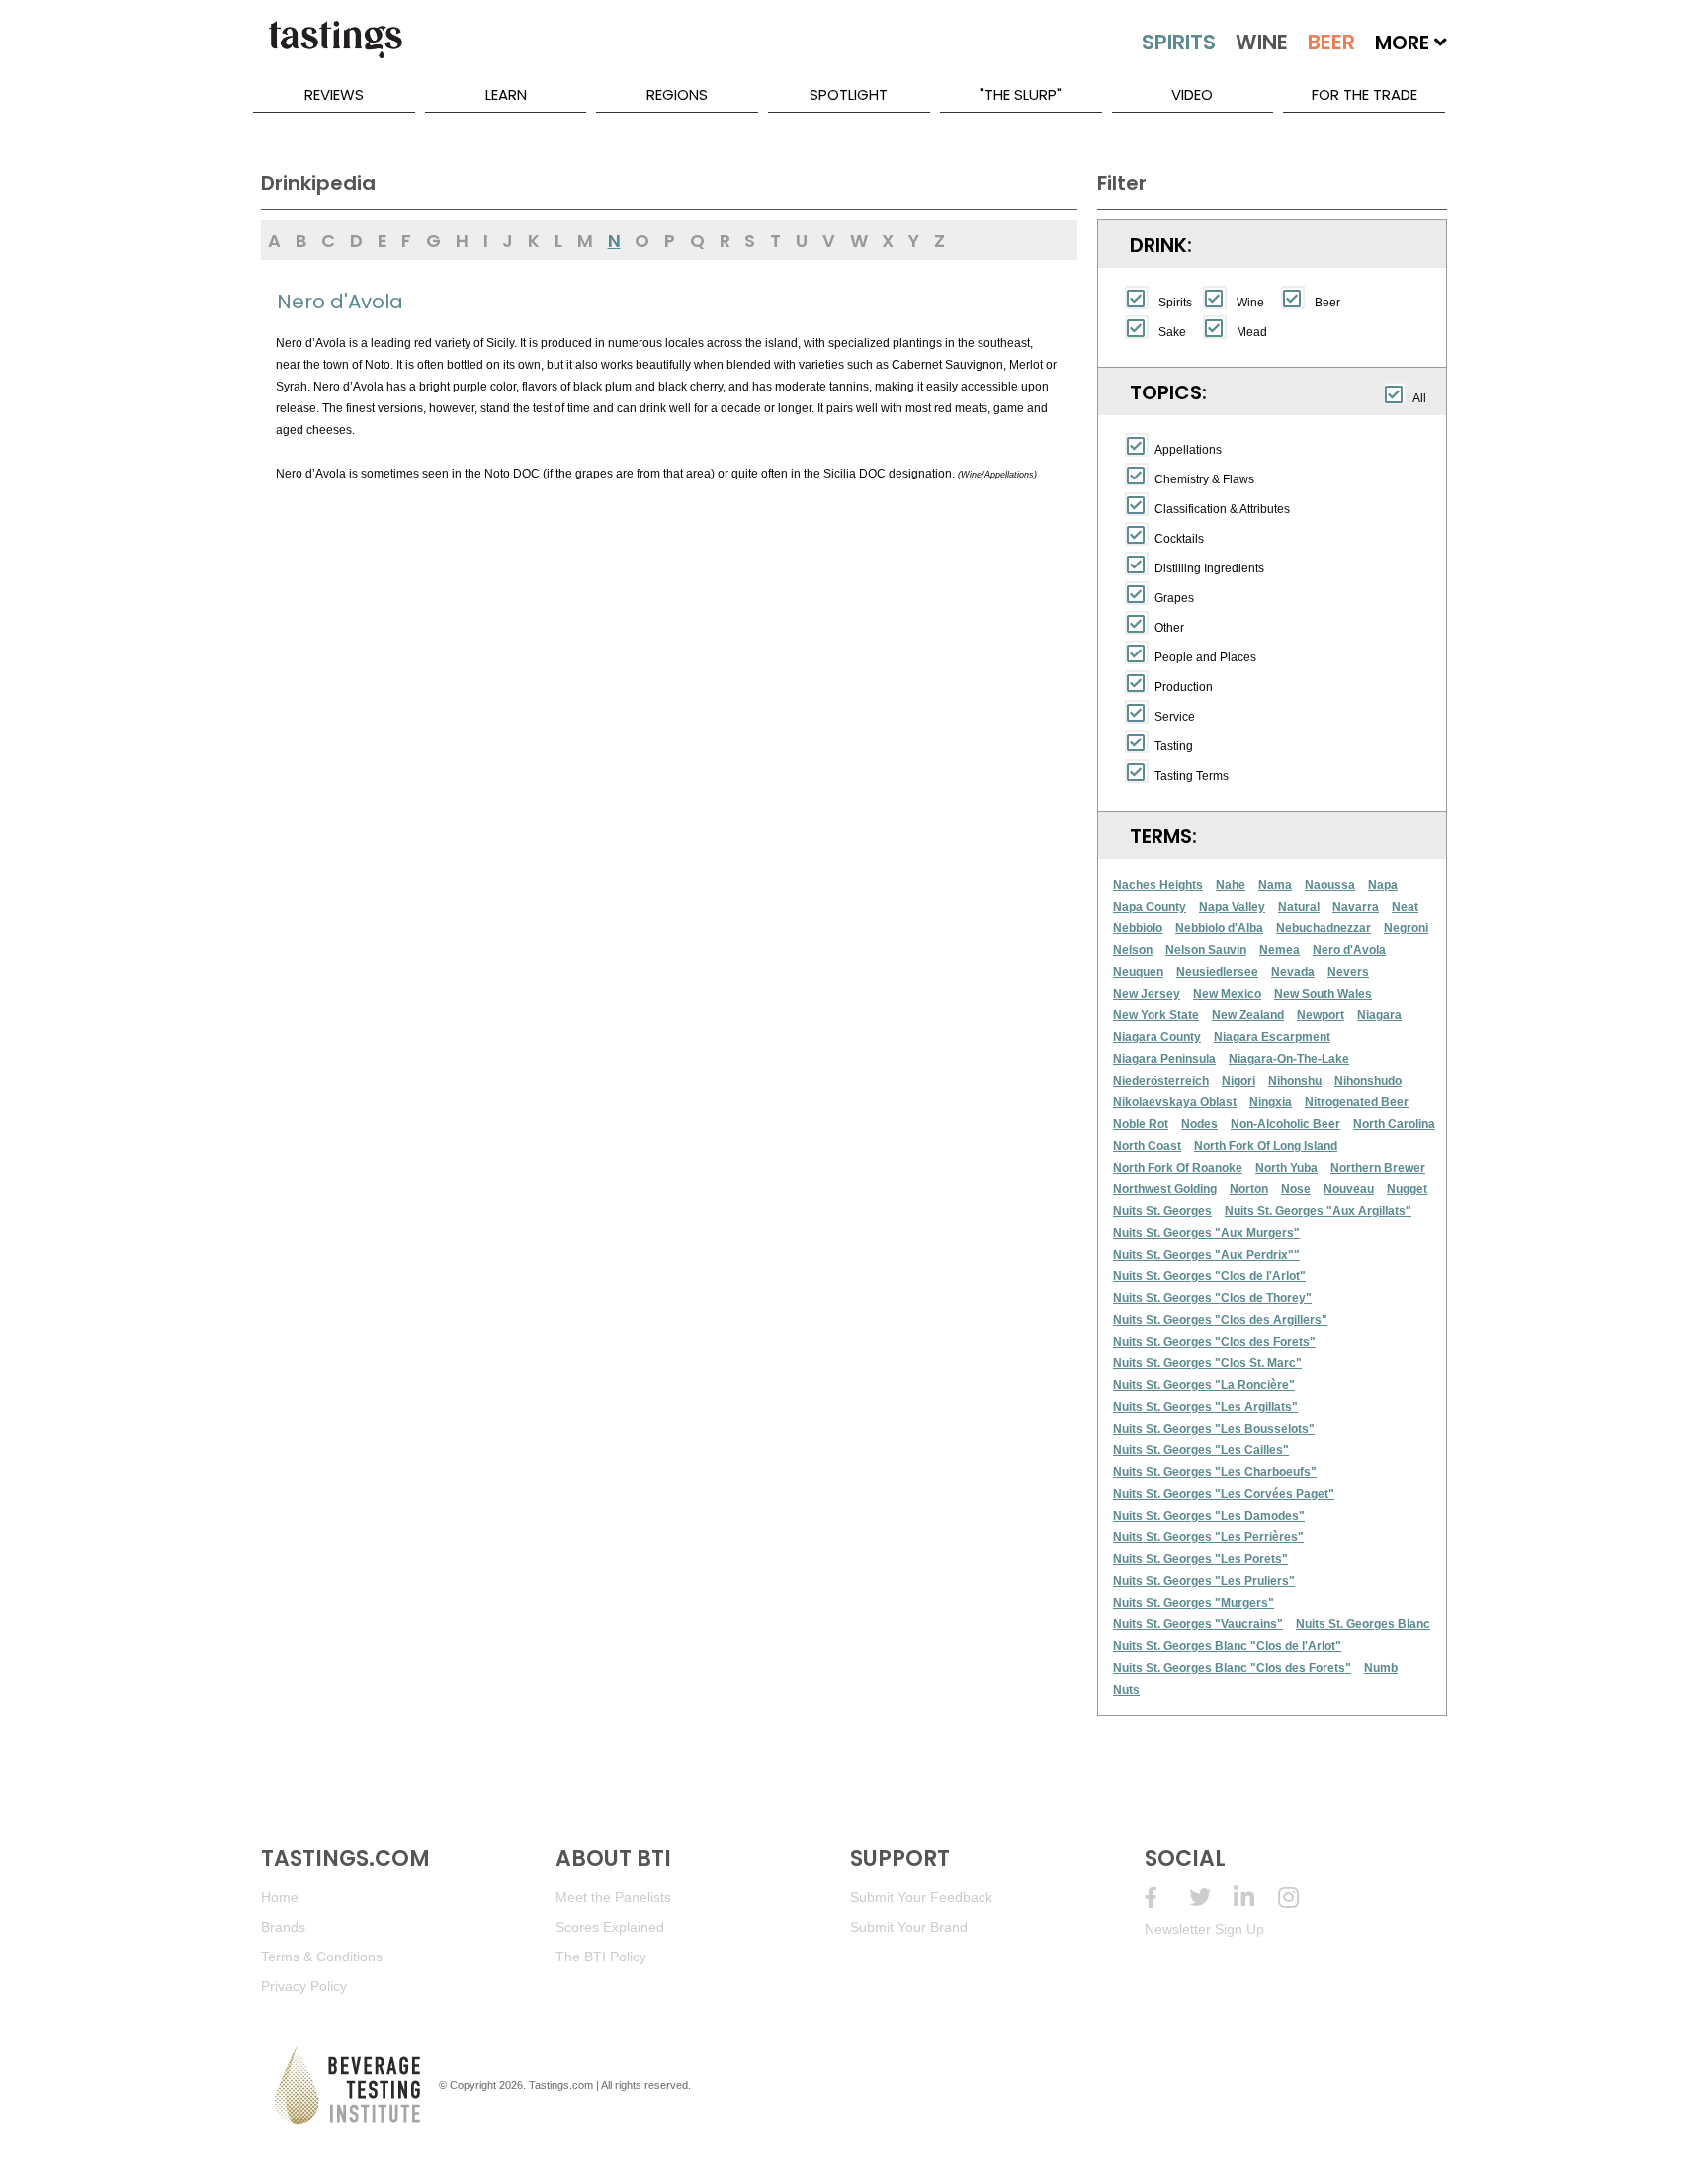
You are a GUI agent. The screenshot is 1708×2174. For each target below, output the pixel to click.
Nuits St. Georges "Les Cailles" (1201, 1450)
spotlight (849, 94)
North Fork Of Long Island (1266, 1146)
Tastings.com (561, 2085)
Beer (1327, 303)
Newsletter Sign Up (1204, 1929)
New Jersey (1147, 994)
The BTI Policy (601, 1957)
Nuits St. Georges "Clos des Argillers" (1220, 1320)
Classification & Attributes (1222, 509)
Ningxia (1271, 1102)
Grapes (1174, 598)
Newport (1321, 1015)
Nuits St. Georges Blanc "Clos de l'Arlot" (1227, 1646)
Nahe (1231, 885)
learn (506, 94)
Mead (1252, 332)
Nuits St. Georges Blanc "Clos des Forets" (1232, 1668)
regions (677, 94)
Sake (1172, 332)
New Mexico (1227, 994)
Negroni (1406, 928)
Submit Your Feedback (921, 1897)
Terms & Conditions (322, 1957)
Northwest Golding (1165, 1189)
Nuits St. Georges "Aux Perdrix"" (1206, 1255)
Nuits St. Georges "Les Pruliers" (1204, 1581)
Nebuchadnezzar (1324, 928)
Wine (1250, 303)
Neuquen (1138, 972)
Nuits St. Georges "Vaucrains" (1198, 1624)
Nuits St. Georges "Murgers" (1194, 1603)
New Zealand (1248, 1015)
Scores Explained (610, 1927)
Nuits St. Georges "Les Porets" (1200, 1559)
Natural (1299, 907)
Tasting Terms (1192, 776)
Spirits (1175, 303)
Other (1169, 628)
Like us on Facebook (1167, 1898)
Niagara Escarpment (1272, 1037)
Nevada (1293, 972)
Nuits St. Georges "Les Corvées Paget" (1224, 1494)
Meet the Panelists (613, 1897)
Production (1184, 687)
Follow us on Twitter (1211, 1898)
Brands (283, 1927)
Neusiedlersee (1217, 972)
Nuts (1126, 1690)
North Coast (1147, 1146)
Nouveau (1349, 1189)
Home (280, 1897)
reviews (334, 94)
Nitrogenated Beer (1357, 1102)
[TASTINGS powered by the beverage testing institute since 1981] (335, 49)
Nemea (1280, 950)
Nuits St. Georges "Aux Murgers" (1206, 1233)
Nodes (1199, 1124)
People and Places (1205, 657)
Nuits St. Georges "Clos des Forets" (1214, 1342)
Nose (1296, 1189)
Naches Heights (1158, 885)
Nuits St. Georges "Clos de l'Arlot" (1209, 1276)
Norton (1249, 1189)
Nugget (1407, 1189)
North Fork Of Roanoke (1178, 1168)
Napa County (1150, 907)
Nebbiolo (1138, 928)
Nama (1275, 885)
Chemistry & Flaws (1204, 479)
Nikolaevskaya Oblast (1175, 1102)
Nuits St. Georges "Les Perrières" (1208, 1537)
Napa (1383, 885)
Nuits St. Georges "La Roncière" (1204, 1385)
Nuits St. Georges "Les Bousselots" (1214, 1429)
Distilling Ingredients (1209, 568)
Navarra (1356, 907)
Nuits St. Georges (1162, 1211)
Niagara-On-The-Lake (1289, 1059)
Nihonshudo (1368, 1081)
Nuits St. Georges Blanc (1363, 1624)
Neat (1405, 907)
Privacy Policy (304, 1986)
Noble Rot (1141, 1124)
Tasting (1174, 746)
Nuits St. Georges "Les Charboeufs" (1215, 1472)
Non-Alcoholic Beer (1285, 1124)
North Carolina (1394, 1124)
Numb (1381, 1668)
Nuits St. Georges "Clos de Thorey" (1212, 1298)
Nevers (1348, 972)
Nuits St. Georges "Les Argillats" (1205, 1407)
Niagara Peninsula (1164, 1059)
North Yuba (1286, 1168)
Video (1192, 94)
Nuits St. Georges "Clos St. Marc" (1207, 1363)
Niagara (1379, 1015)
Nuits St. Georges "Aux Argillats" (1318, 1211)
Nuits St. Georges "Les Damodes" (1209, 1516)
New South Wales (1323, 994)
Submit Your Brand (909, 1927)
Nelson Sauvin (1206, 950)
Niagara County (1157, 1037)
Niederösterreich (1161, 1081)
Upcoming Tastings (1300, 1898)
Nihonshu (1295, 1081)
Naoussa (1330, 885)
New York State (1156, 1015)
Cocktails (1179, 539)
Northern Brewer (1378, 1168)
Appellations (1188, 450)
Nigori (1238, 1081)
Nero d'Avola (1349, 950)
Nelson (1133, 950)
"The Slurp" (1021, 94)
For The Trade (1365, 94)
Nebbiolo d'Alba (1219, 928)
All (1419, 398)
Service (1175, 717)
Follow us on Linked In (1256, 1898)
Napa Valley (1232, 907)
